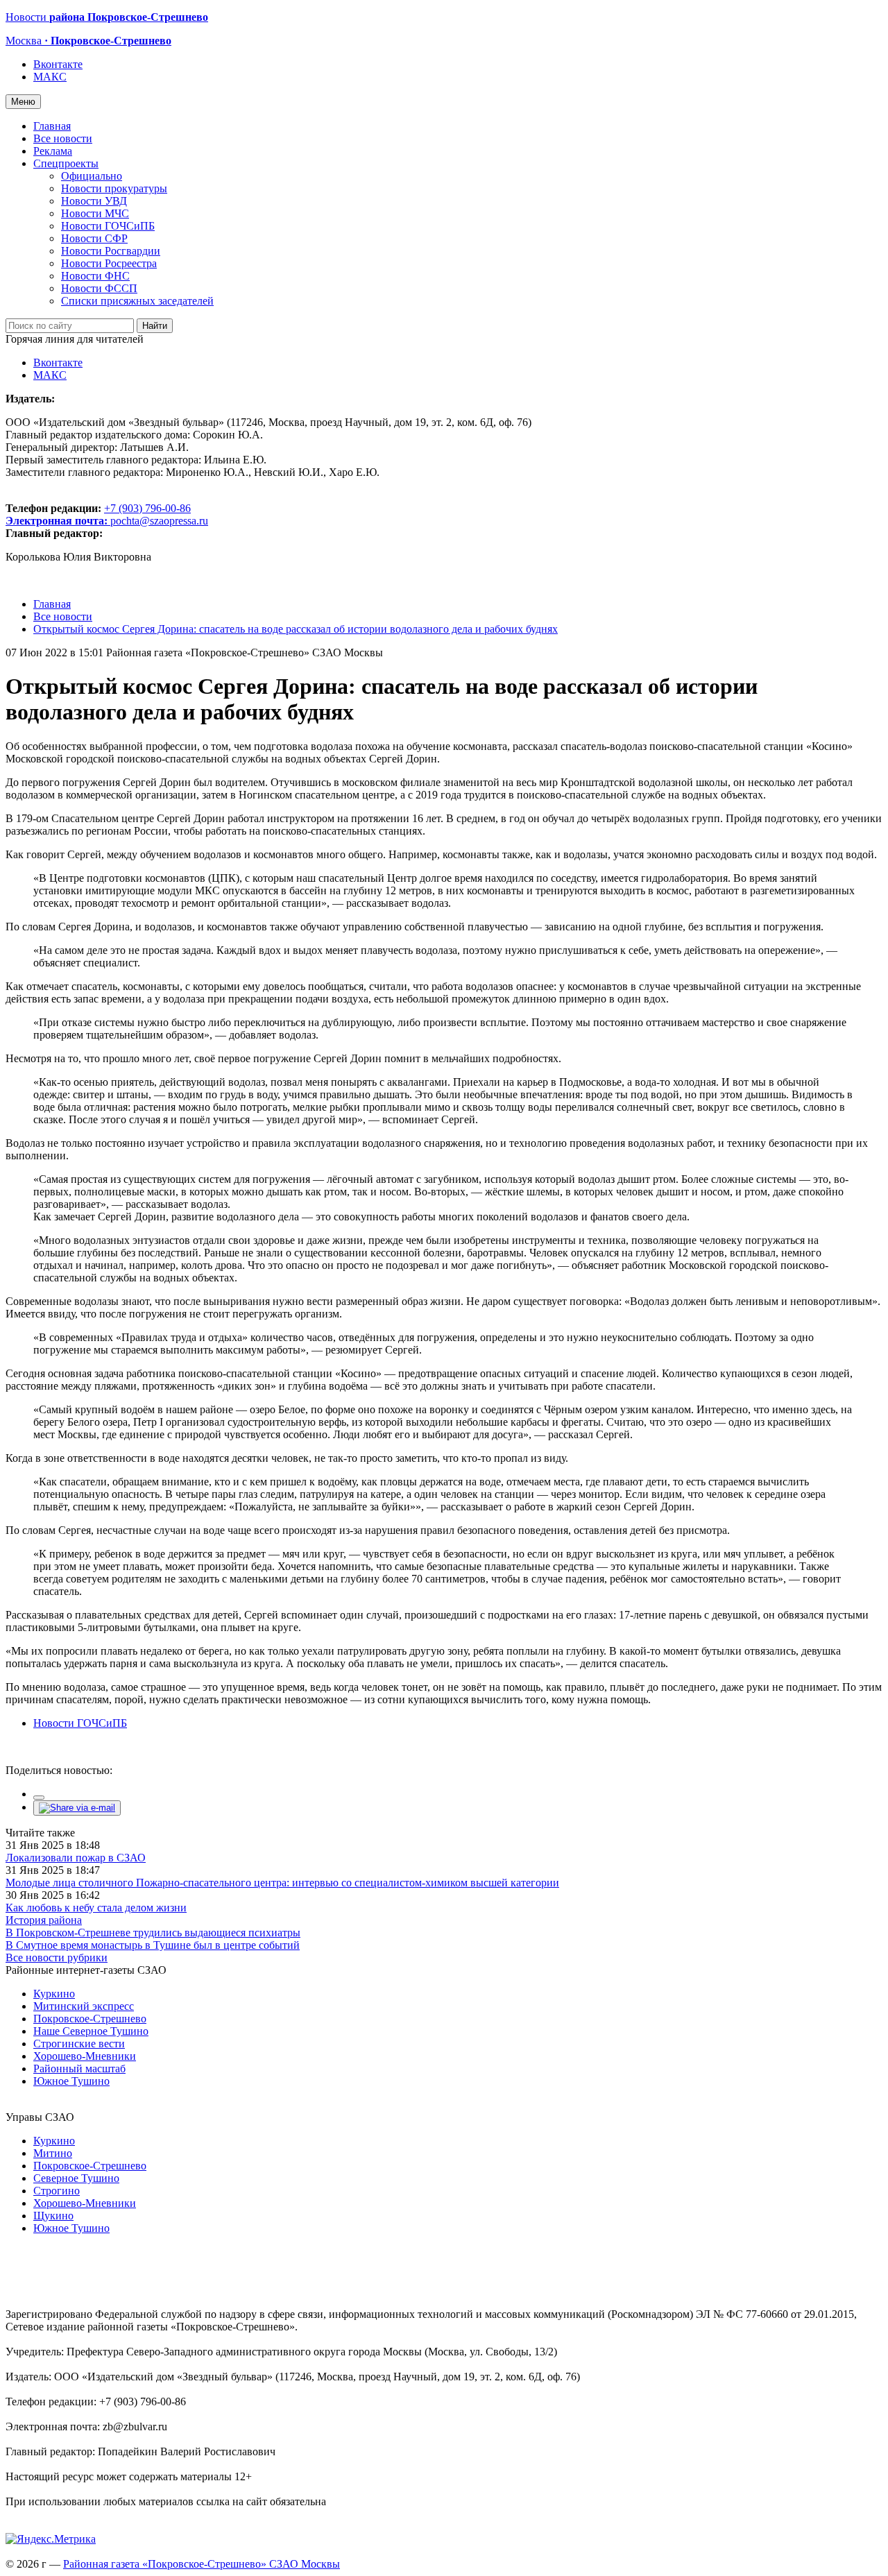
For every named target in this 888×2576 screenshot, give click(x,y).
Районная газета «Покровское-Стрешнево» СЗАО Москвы (202, 2564)
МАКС (50, 77)
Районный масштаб (79, 2069)
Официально (92, 176)
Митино (53, 2153)
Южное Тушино (71, 2081)
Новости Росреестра (109, 263)
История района (44, 1920)
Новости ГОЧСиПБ (108, 226)
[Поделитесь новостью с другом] (77, 1808)
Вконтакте (58, 64)
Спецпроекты (66, 163)
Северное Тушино (76, 2178)
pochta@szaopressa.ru (159, 521)
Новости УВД (94, 201)
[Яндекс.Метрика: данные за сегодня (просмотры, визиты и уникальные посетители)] (51, 2539)
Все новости (63, 138)
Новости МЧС (95, 213)
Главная (52, 126)
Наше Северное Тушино (91, 2031)
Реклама (53, 151)
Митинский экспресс (84, 2006)
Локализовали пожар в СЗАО (76, 1858)
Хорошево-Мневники (85, 2056)
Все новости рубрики (57, 1957)
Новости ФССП (99, 288)
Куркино (54, 1994)
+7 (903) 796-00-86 (98, 514)
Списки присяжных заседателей (137, 301)
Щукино (53, 2216)
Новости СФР (94, 238)
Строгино (57, 2191)
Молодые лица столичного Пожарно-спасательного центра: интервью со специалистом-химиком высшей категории (282, 1883)
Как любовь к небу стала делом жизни (96, 1908)
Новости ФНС (95, 276)
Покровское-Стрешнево (90, 2019)
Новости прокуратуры (114, 188)
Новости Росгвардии (111, 251)
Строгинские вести (79, 2044)
